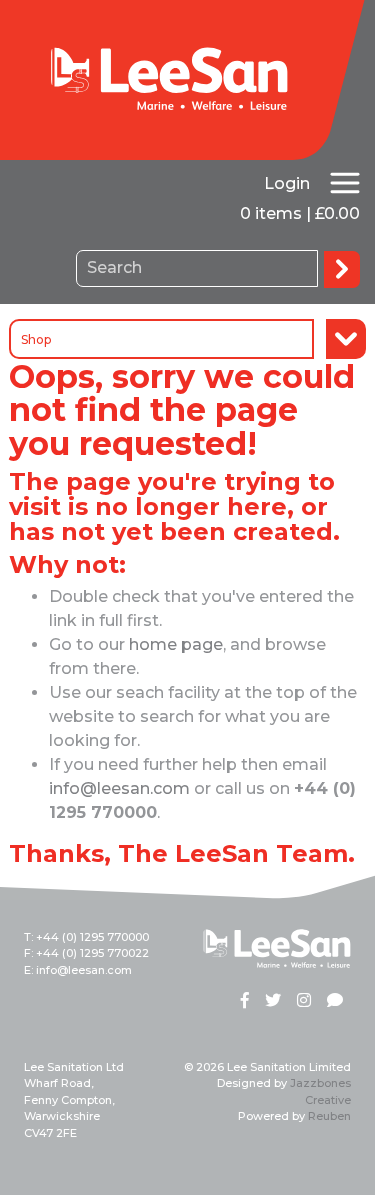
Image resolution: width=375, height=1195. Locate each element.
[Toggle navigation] (345, 183)
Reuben (329, 1116)
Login (287, 183)
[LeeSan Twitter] (273, 1002)
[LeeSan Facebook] (245, 1002)
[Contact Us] (335, 1002)
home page (176, 644)
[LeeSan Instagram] (304, 1002)
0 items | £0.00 (300, 213)
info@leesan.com (119, 788)
